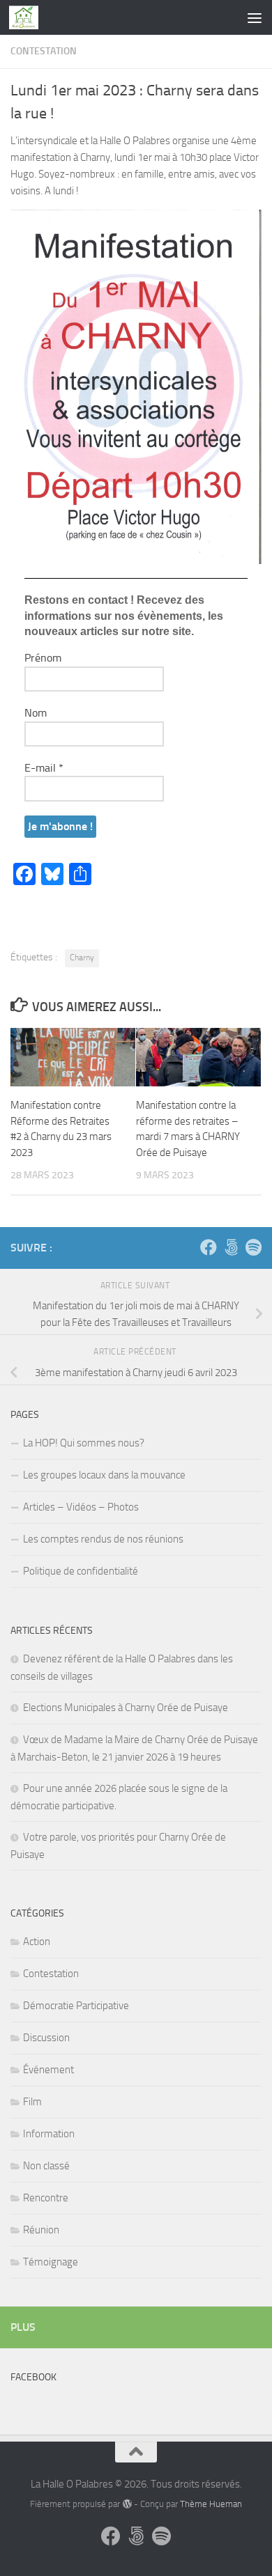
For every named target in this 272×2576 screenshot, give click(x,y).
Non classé (46, 2166)
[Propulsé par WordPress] (127, 2504)
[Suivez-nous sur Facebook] (209, 1247)
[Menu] (255, 17)
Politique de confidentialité (81, 1571)
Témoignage (51, 2262)
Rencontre (46, 2198)
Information (49, 2134)
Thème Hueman (211, 2504)
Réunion (41, 2230)
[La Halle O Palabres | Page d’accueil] (29, 17)
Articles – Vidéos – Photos (81, 1507)
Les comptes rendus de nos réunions (103, 1539)
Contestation (44, 51)
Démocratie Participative (76, 2006)
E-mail (44, 768)
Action (37, 1942)
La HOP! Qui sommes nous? (84, 1443)
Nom (36, 713)
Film (32, 2102)
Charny (82, 958)
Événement (48, 2070)
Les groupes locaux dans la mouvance (104, 1475)
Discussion (46, 2038)
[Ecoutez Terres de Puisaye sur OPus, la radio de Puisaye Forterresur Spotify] (253, 1247)
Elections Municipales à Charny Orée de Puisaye (126, 1708)
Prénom (43, 658)
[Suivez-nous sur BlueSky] (231, 1247)
